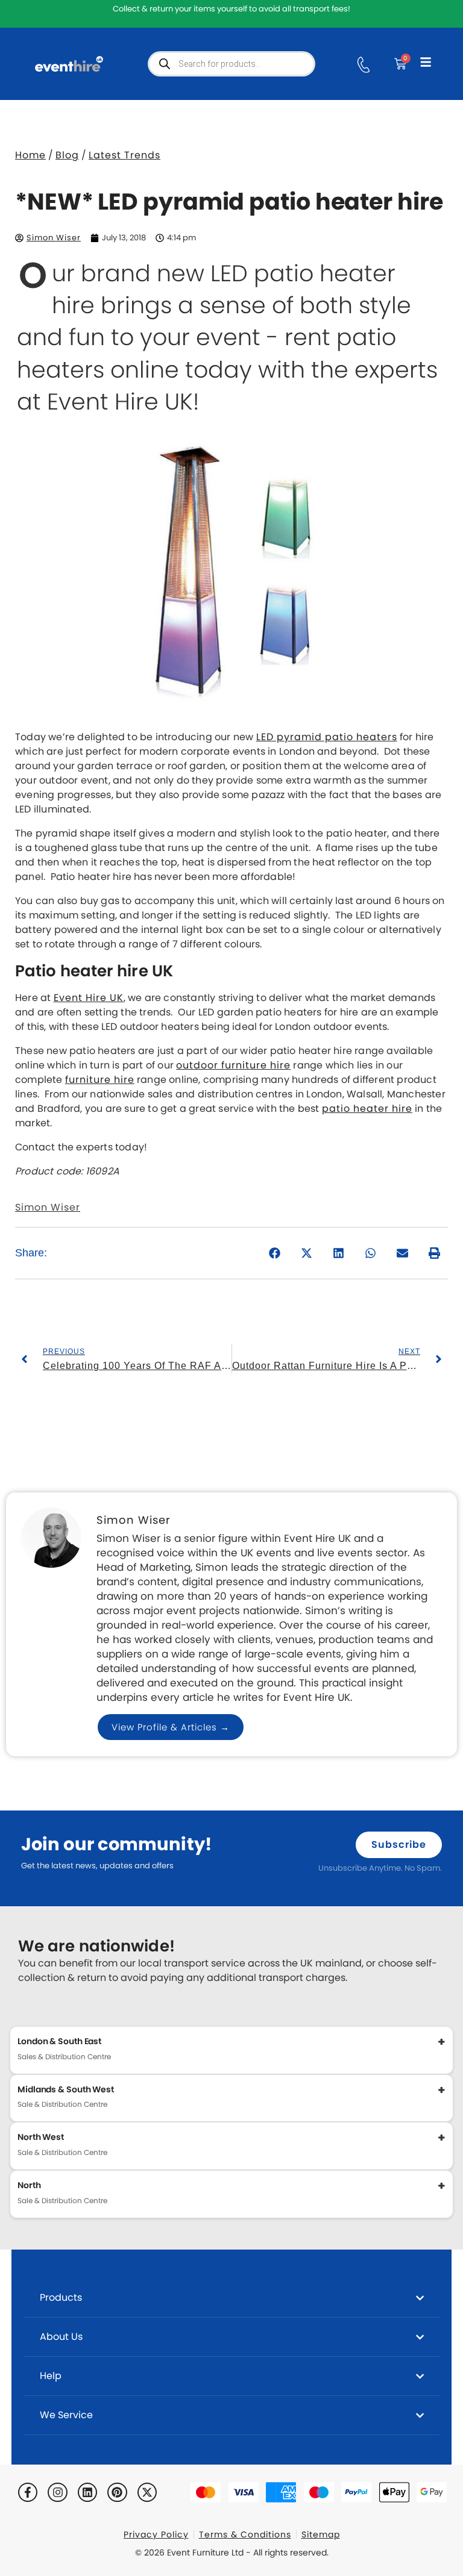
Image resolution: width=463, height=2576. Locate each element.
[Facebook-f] (28, 2492)
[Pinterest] (117, 2492)
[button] (275, 1253)
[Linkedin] (87, 2492)
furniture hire (100, 1080)
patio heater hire (367, 1109)
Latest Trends (124, 155)
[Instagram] (57, 2492)
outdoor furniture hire (233, 1065)
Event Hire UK (89, 998)
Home (30, 155)
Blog (67, 155)
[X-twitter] (147, 2492)
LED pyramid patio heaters (327, 737)
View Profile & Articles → (171, 1727)
